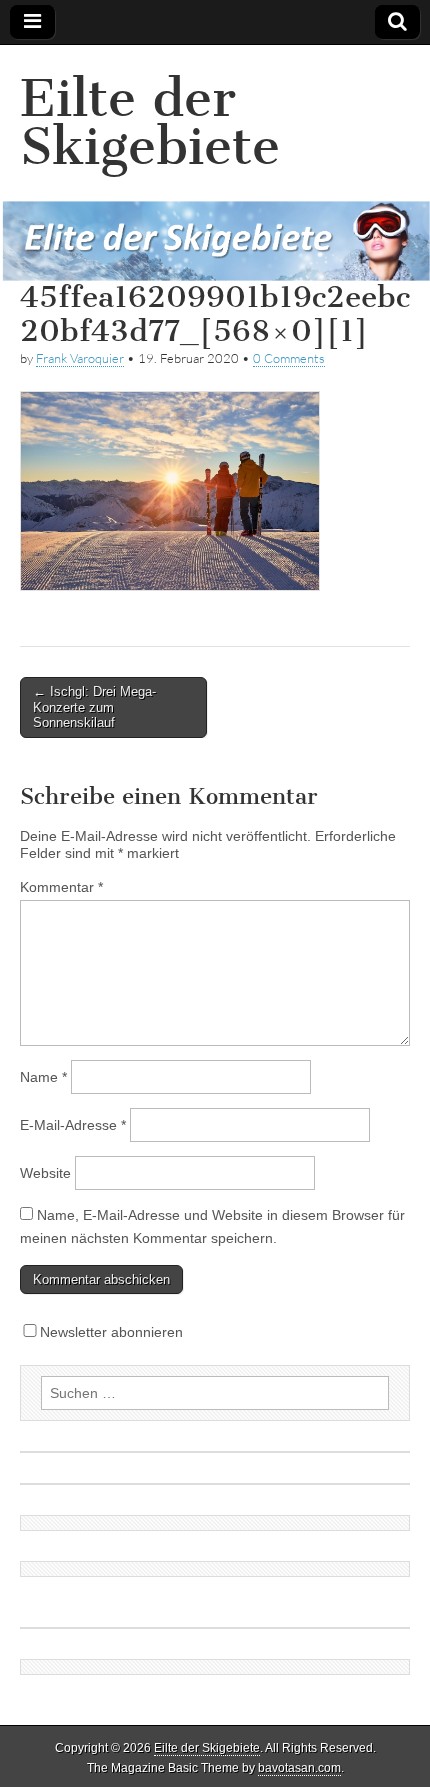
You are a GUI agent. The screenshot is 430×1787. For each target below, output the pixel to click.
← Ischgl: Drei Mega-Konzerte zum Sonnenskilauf (94, 707)
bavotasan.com (299, 1768)
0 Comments (289, 358)
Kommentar (61, 887)
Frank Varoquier (80, 358)
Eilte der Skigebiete (150, 122)
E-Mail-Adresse (73, 1125)
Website (45, 1173)
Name (43, 1077)
